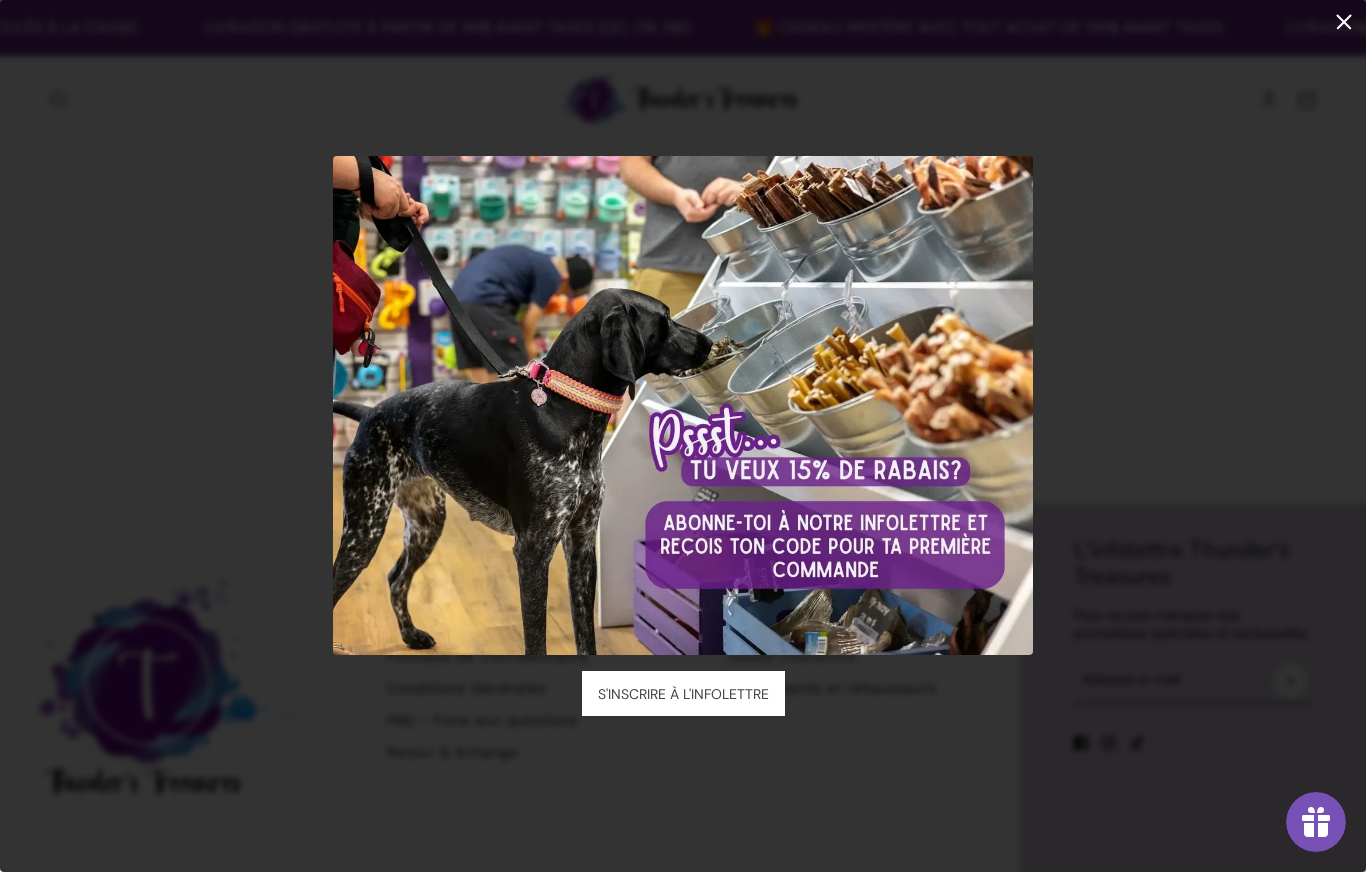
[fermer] (1344, 22)
